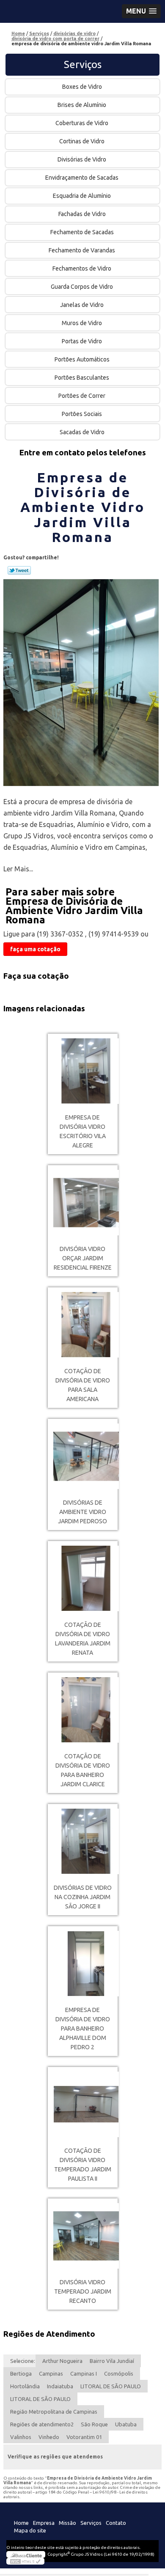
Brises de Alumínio (82, 105)
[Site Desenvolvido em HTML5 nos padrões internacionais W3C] (25, 2561)
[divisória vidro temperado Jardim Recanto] (83, 2236)
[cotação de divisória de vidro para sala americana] (83, 1325)
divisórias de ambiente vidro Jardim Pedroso (82, 1512)
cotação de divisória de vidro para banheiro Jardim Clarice (83, 1770)
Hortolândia (25, 2386)
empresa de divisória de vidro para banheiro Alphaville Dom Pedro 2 (83, 2028)
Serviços (83, 64)
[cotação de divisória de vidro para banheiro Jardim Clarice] (83, 1710)
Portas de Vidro (82, 341)
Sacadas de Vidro (82, 432)
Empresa (44, 2523)
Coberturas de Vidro (82, 123)
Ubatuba (126, 2424)
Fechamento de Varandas (82, 250)
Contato (116, 2523)
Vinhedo (49, 2437)
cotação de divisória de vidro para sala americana (83, 1385)
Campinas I (84, 2373)
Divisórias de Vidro (82, 159)
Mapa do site (30, 2530)
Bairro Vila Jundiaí (112, 2361)
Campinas (51, 2373)
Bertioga (21, 2373)
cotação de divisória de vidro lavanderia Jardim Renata (83, 1639)
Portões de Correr (82, 396)
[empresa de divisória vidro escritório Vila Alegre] (83, 1071)
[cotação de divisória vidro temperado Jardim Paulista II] (83, 2104)
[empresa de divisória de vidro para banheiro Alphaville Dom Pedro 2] (83, 1964)
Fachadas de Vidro (82, 214)
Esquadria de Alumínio (82, 196)
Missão (67, 2523)
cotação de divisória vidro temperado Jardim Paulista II (83, 2165)
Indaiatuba (60, 2386)
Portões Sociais (82, 414)
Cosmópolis (119, 2373)
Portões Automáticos (82, 359)
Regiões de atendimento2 (42, 2424)
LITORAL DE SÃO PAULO (111, 2386)
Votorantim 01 (84, 2437)
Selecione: (23, 2361)
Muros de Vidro (82, 323)
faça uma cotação (35, 949)
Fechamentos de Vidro (82, 268)
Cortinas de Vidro (82, 141)
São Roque (94, 2424)
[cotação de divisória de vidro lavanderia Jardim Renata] (83, 1578)
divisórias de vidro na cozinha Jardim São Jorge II (83, 1897)
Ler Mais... (18, 869)
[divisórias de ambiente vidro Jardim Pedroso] (83, 1456)
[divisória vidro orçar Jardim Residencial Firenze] (83, 1203)
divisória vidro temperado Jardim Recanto (83, 2291)
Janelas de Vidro (82, 305)
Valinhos (21, 2437)
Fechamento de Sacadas (82, 232)
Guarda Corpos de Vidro (82, 287)
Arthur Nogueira (62, 2361)
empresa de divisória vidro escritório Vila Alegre (83, 1131)
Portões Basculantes (82, 378)
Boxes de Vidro (82, 87)
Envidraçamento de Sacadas (82, 178)
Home (21, 2523)
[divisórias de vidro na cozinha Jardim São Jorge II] (83, 1841)
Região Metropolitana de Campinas (54, 2412)
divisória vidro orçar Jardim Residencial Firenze (83, 1258)
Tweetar (19, 570)
